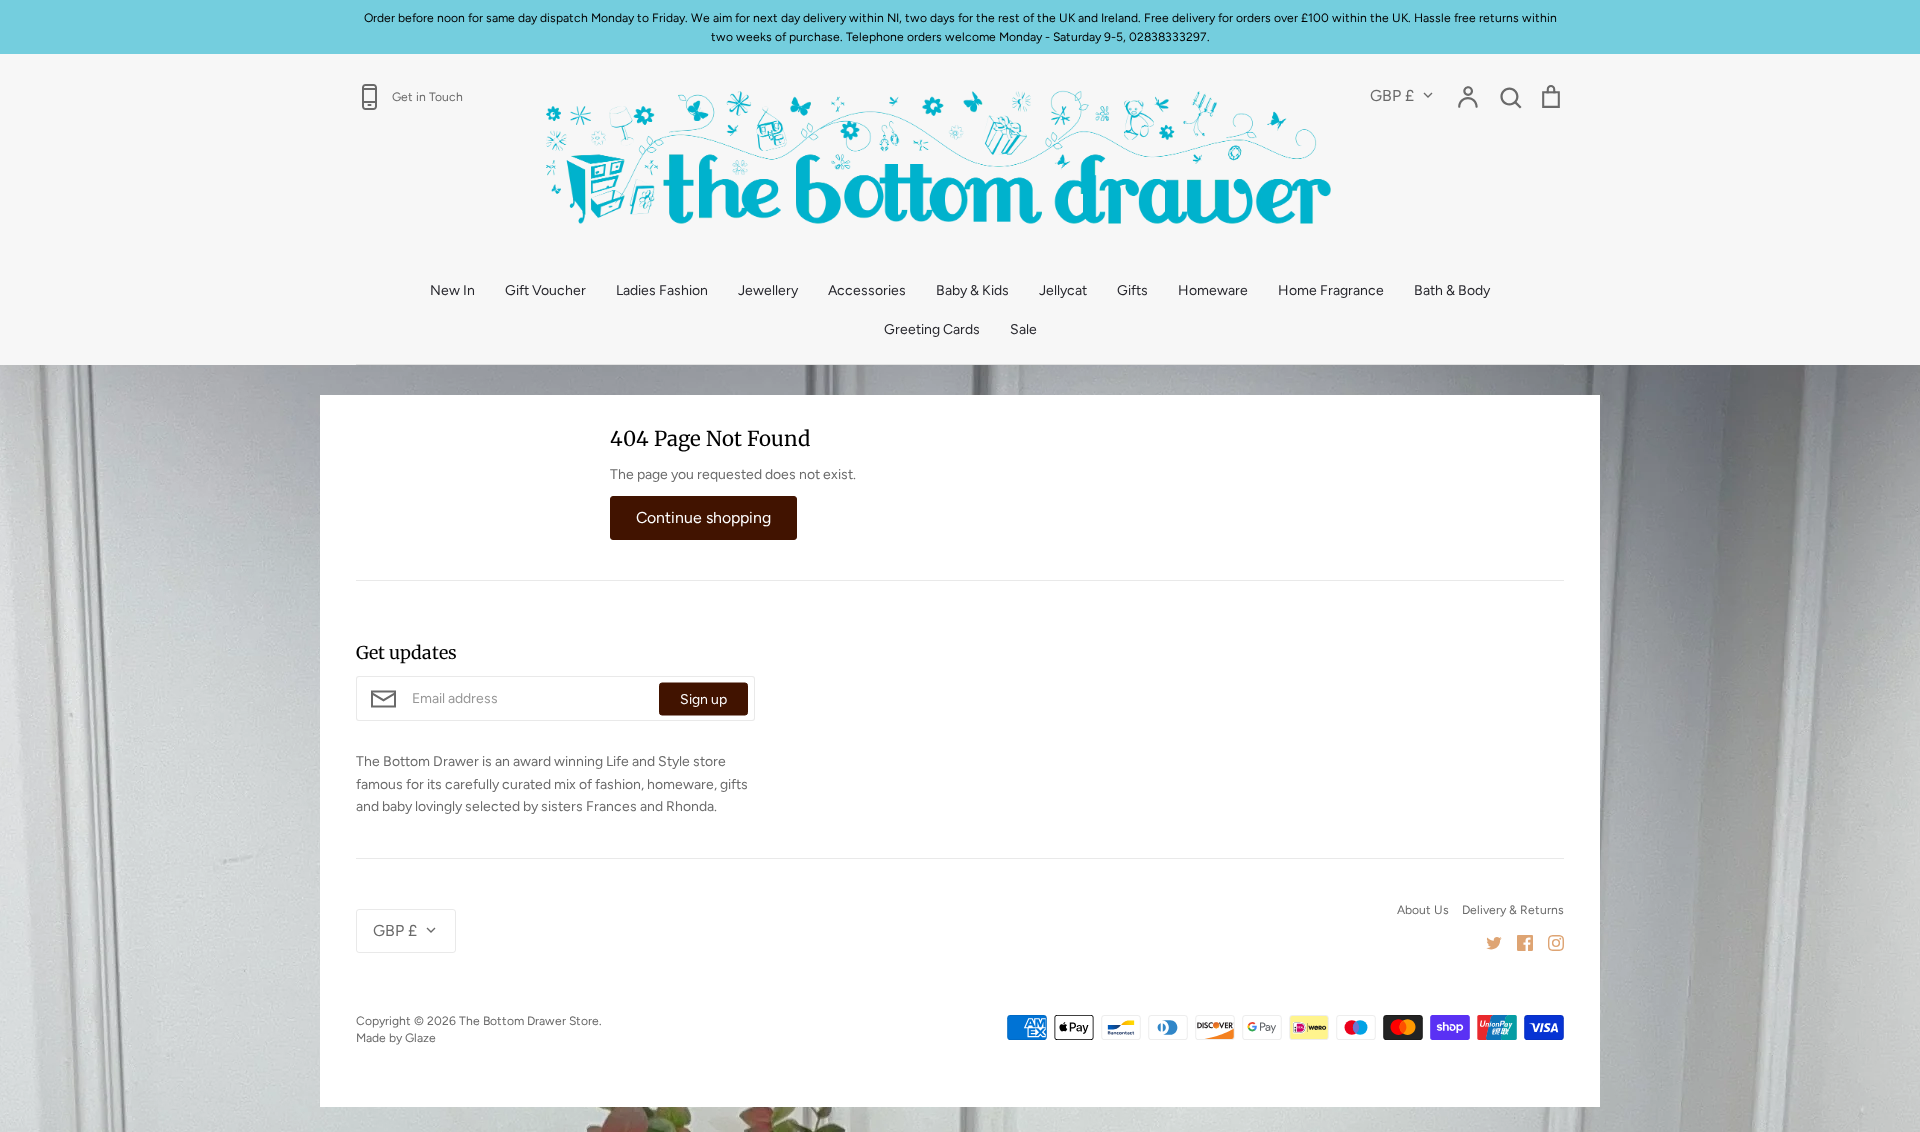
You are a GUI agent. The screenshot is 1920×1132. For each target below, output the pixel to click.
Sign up (703, 698)
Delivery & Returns (1513, 909)
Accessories (867, 290)
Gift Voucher (545, 290)
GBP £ (1392, 95)
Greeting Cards (932, 329)
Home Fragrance (1331, 290)
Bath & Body (1452, 290)
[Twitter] (1486, 941)
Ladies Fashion (662, 290)
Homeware (1213, 290)
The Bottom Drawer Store (529, 1020)
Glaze (420, 1037)
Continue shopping (703, 517)
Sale (1023, 329)
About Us (1423, 909)
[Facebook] (1517, 941)
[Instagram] (1548, 941)
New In (452, 290)
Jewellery (768, 290)
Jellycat (1063, 290)
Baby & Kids (972, 290)
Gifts (1132, 290)
